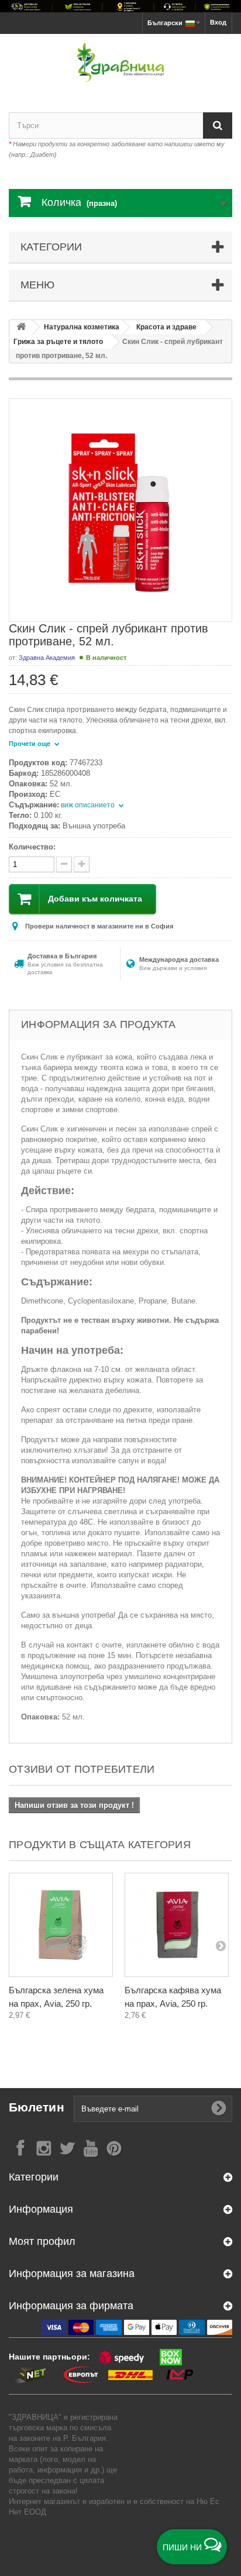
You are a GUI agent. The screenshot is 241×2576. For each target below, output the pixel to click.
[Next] (221, 1945)
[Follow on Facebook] (20, 2147)
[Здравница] (120, 6)
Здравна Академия (47, 658)
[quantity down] (82, 864)
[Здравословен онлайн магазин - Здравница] (120, 63)
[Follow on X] (67, 2147)
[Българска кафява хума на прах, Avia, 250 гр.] (177, 1925)
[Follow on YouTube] (91, 2147)
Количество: (32, 847)
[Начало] (21, 327)
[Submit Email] (219, 2109)
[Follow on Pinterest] (114, 2147)
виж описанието (89, 805)
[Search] (218, 125)
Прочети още (30, 744)
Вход (218, 22)
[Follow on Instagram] (44, 2147)
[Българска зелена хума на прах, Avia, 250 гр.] (61, 1925)
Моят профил (42, 2241)
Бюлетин (37, 2107)
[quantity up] (64, 864)
